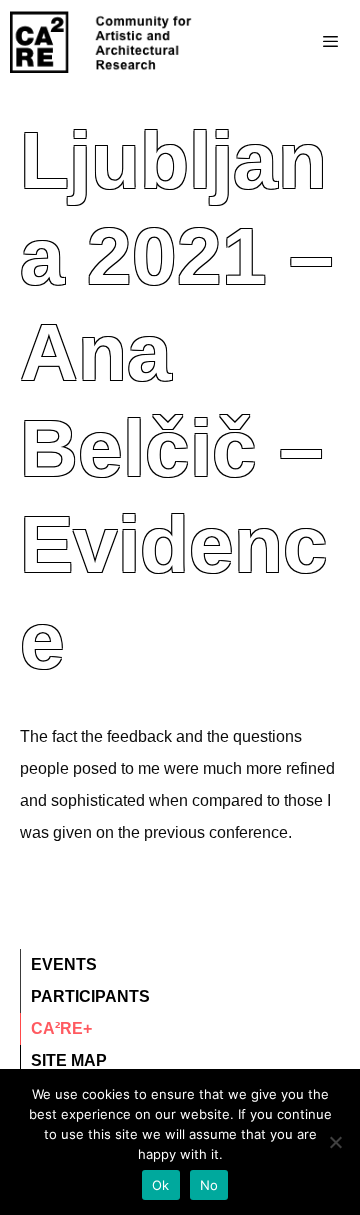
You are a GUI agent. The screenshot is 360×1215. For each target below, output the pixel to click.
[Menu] (290, 42)
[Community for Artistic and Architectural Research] (102, 42)
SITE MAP (69, 1060)
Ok (161, 1185)
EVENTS (64, 964)
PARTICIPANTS (90, 996)
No (209, 1185)
